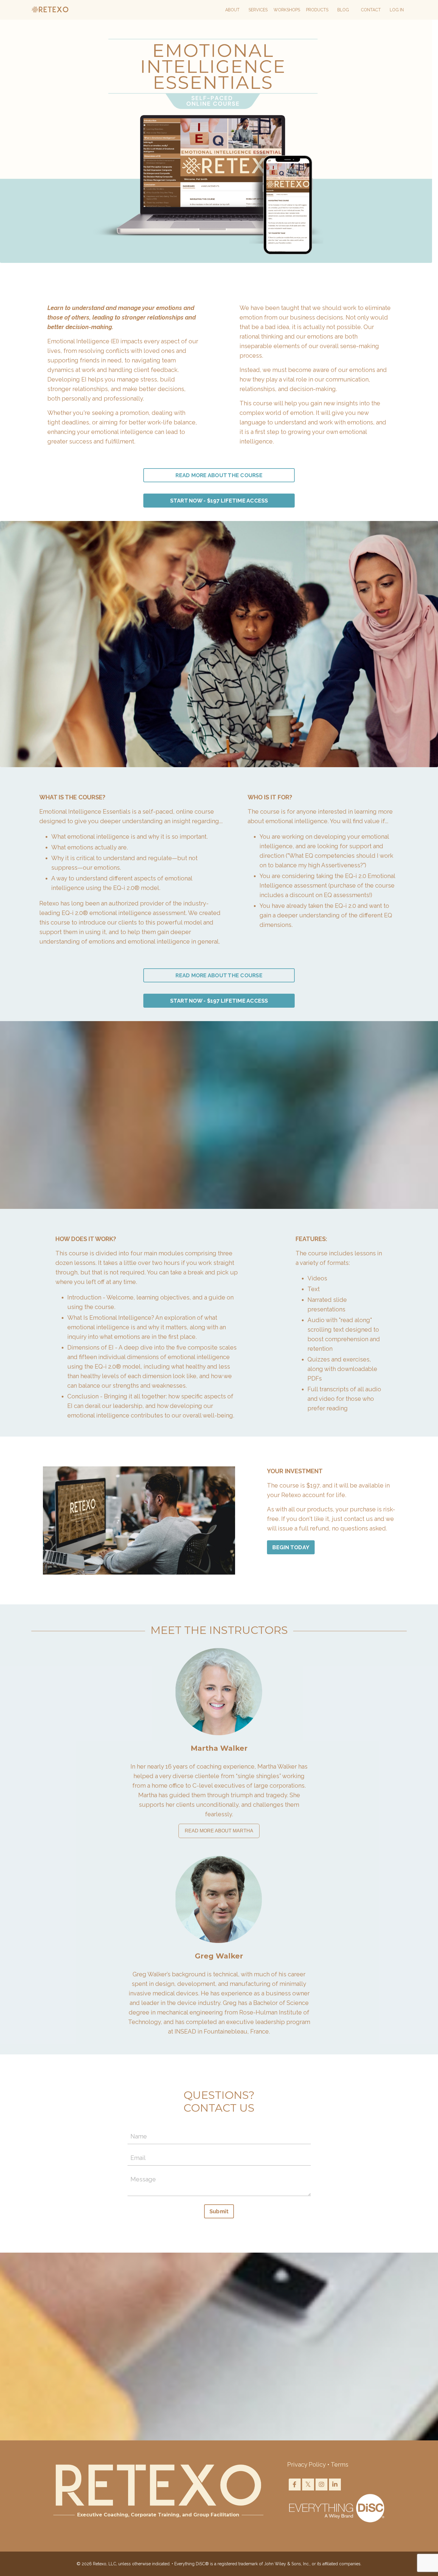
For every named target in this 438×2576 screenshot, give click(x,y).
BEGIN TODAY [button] (291, 1547)
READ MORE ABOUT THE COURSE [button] (219, 475)
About (232, 10)
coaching (209, 1767)
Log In (397, 10)
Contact (371, 10)
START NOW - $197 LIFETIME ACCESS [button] (219, 501)
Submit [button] (219, 2211)
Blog (343, 10)
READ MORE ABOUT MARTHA (219, 1831)
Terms (340, 2465)
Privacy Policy (306, 2465)
